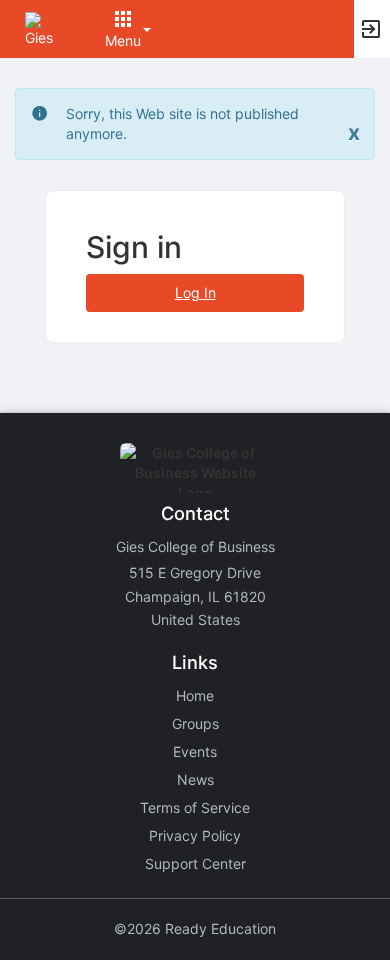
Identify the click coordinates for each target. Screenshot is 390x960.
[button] (42, 27)
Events (195, 751)
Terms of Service (195, 807)
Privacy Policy (195, 835)
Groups (195, 723)
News (195, 779)
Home (195, 695)
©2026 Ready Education (195, 928)
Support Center (195, 863)
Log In (195, 292)
